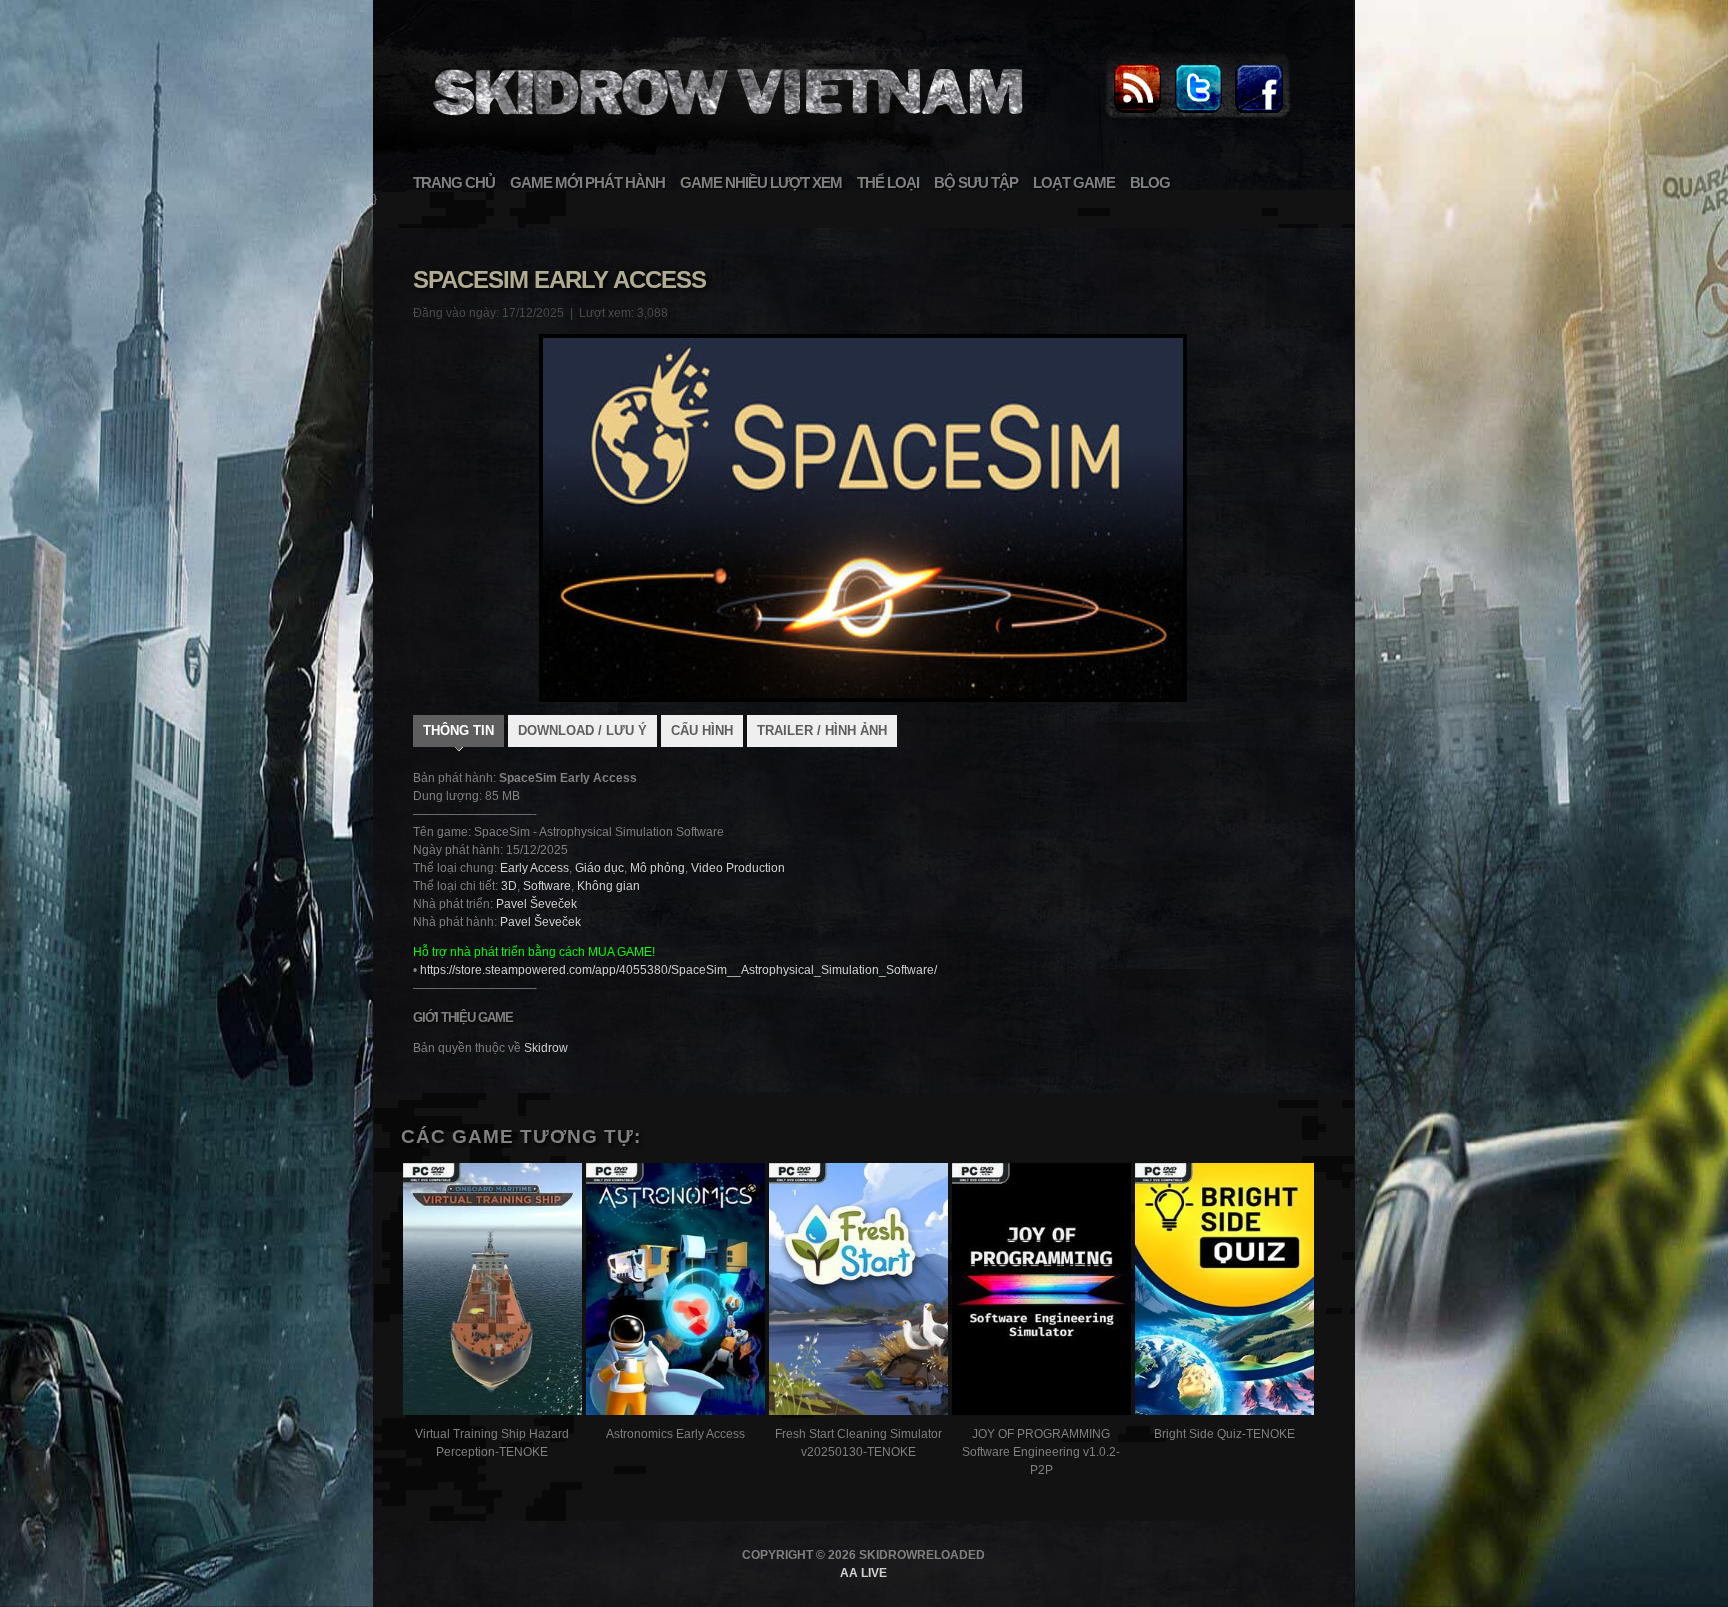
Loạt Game (1074, 182)
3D (509, 886)
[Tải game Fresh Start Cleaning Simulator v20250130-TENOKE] (858, 1291)
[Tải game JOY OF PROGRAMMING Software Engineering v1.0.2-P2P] (1041, 1291)
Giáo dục (599, 868)
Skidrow (546, 1048)
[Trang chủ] (1137, 114)
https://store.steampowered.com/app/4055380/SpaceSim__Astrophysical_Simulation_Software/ (678, 970)
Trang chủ (454, 182)
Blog (1150, 182)
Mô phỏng (657, 868)
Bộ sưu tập (976, 182)
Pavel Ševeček (536, 904)
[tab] (458, 733)
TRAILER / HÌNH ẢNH (822, 730)
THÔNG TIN (458, 730)
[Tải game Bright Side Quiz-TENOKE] (1224, 1291)
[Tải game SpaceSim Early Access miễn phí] (725, 126)
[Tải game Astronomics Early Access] (675, 1291)
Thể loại (888, 182)
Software (547, 886)
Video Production (738, 868)
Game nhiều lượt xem (761, 182)
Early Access (534, 868)
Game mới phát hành (587, 182)
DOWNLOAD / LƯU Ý (582, 730)
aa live (863, 1573)
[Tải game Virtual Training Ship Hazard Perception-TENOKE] (492, 1291)
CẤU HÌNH (702, 730)
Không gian (608, 886)
